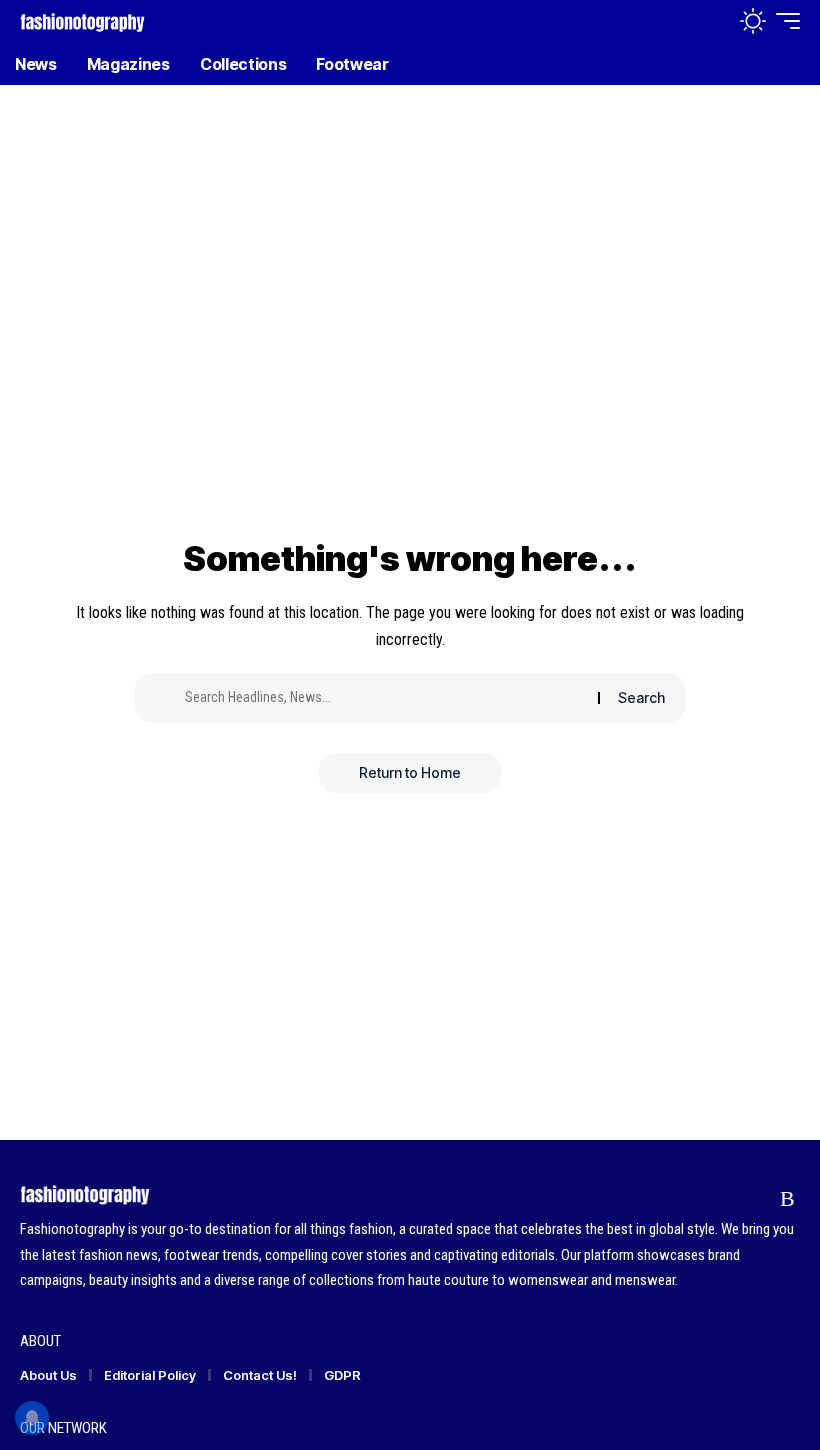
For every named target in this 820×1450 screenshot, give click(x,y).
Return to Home (410, 772)
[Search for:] (384, 698)
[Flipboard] (749, 1198)
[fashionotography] (82, 20)
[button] (709, 21)
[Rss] (787, 1198)
